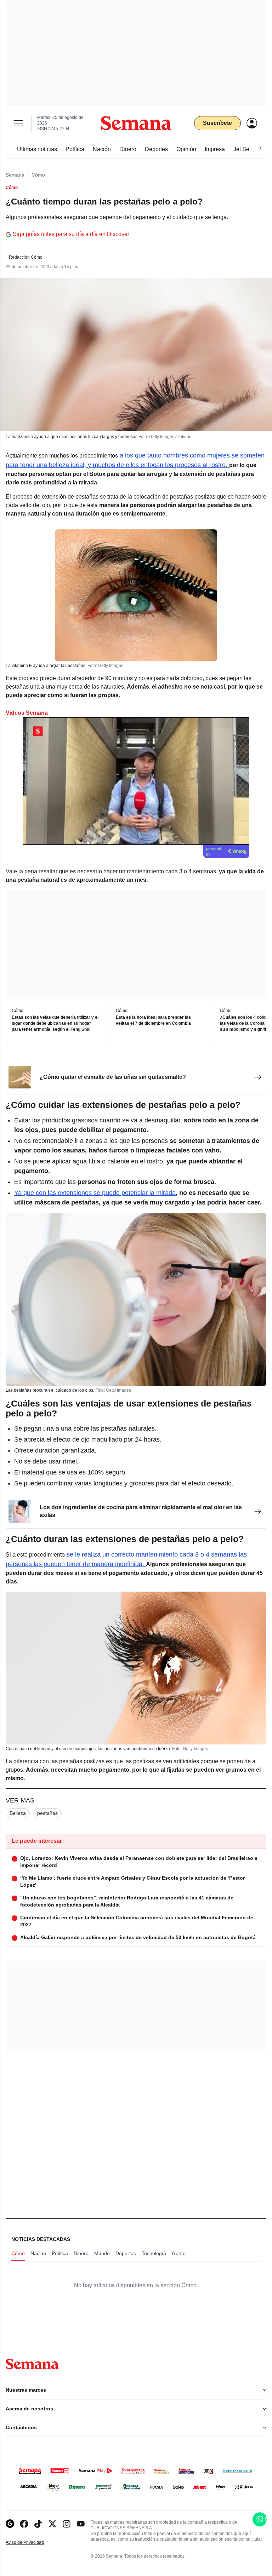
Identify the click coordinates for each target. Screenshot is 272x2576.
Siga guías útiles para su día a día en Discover (71, 234)
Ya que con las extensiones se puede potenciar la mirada (95, 1193)
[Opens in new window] (24, 2524)
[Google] (10, 2524)
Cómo (38, 175)
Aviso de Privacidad (32, 2543)
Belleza (18, 1813)
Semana (15, 175)
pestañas (47, 1813)
